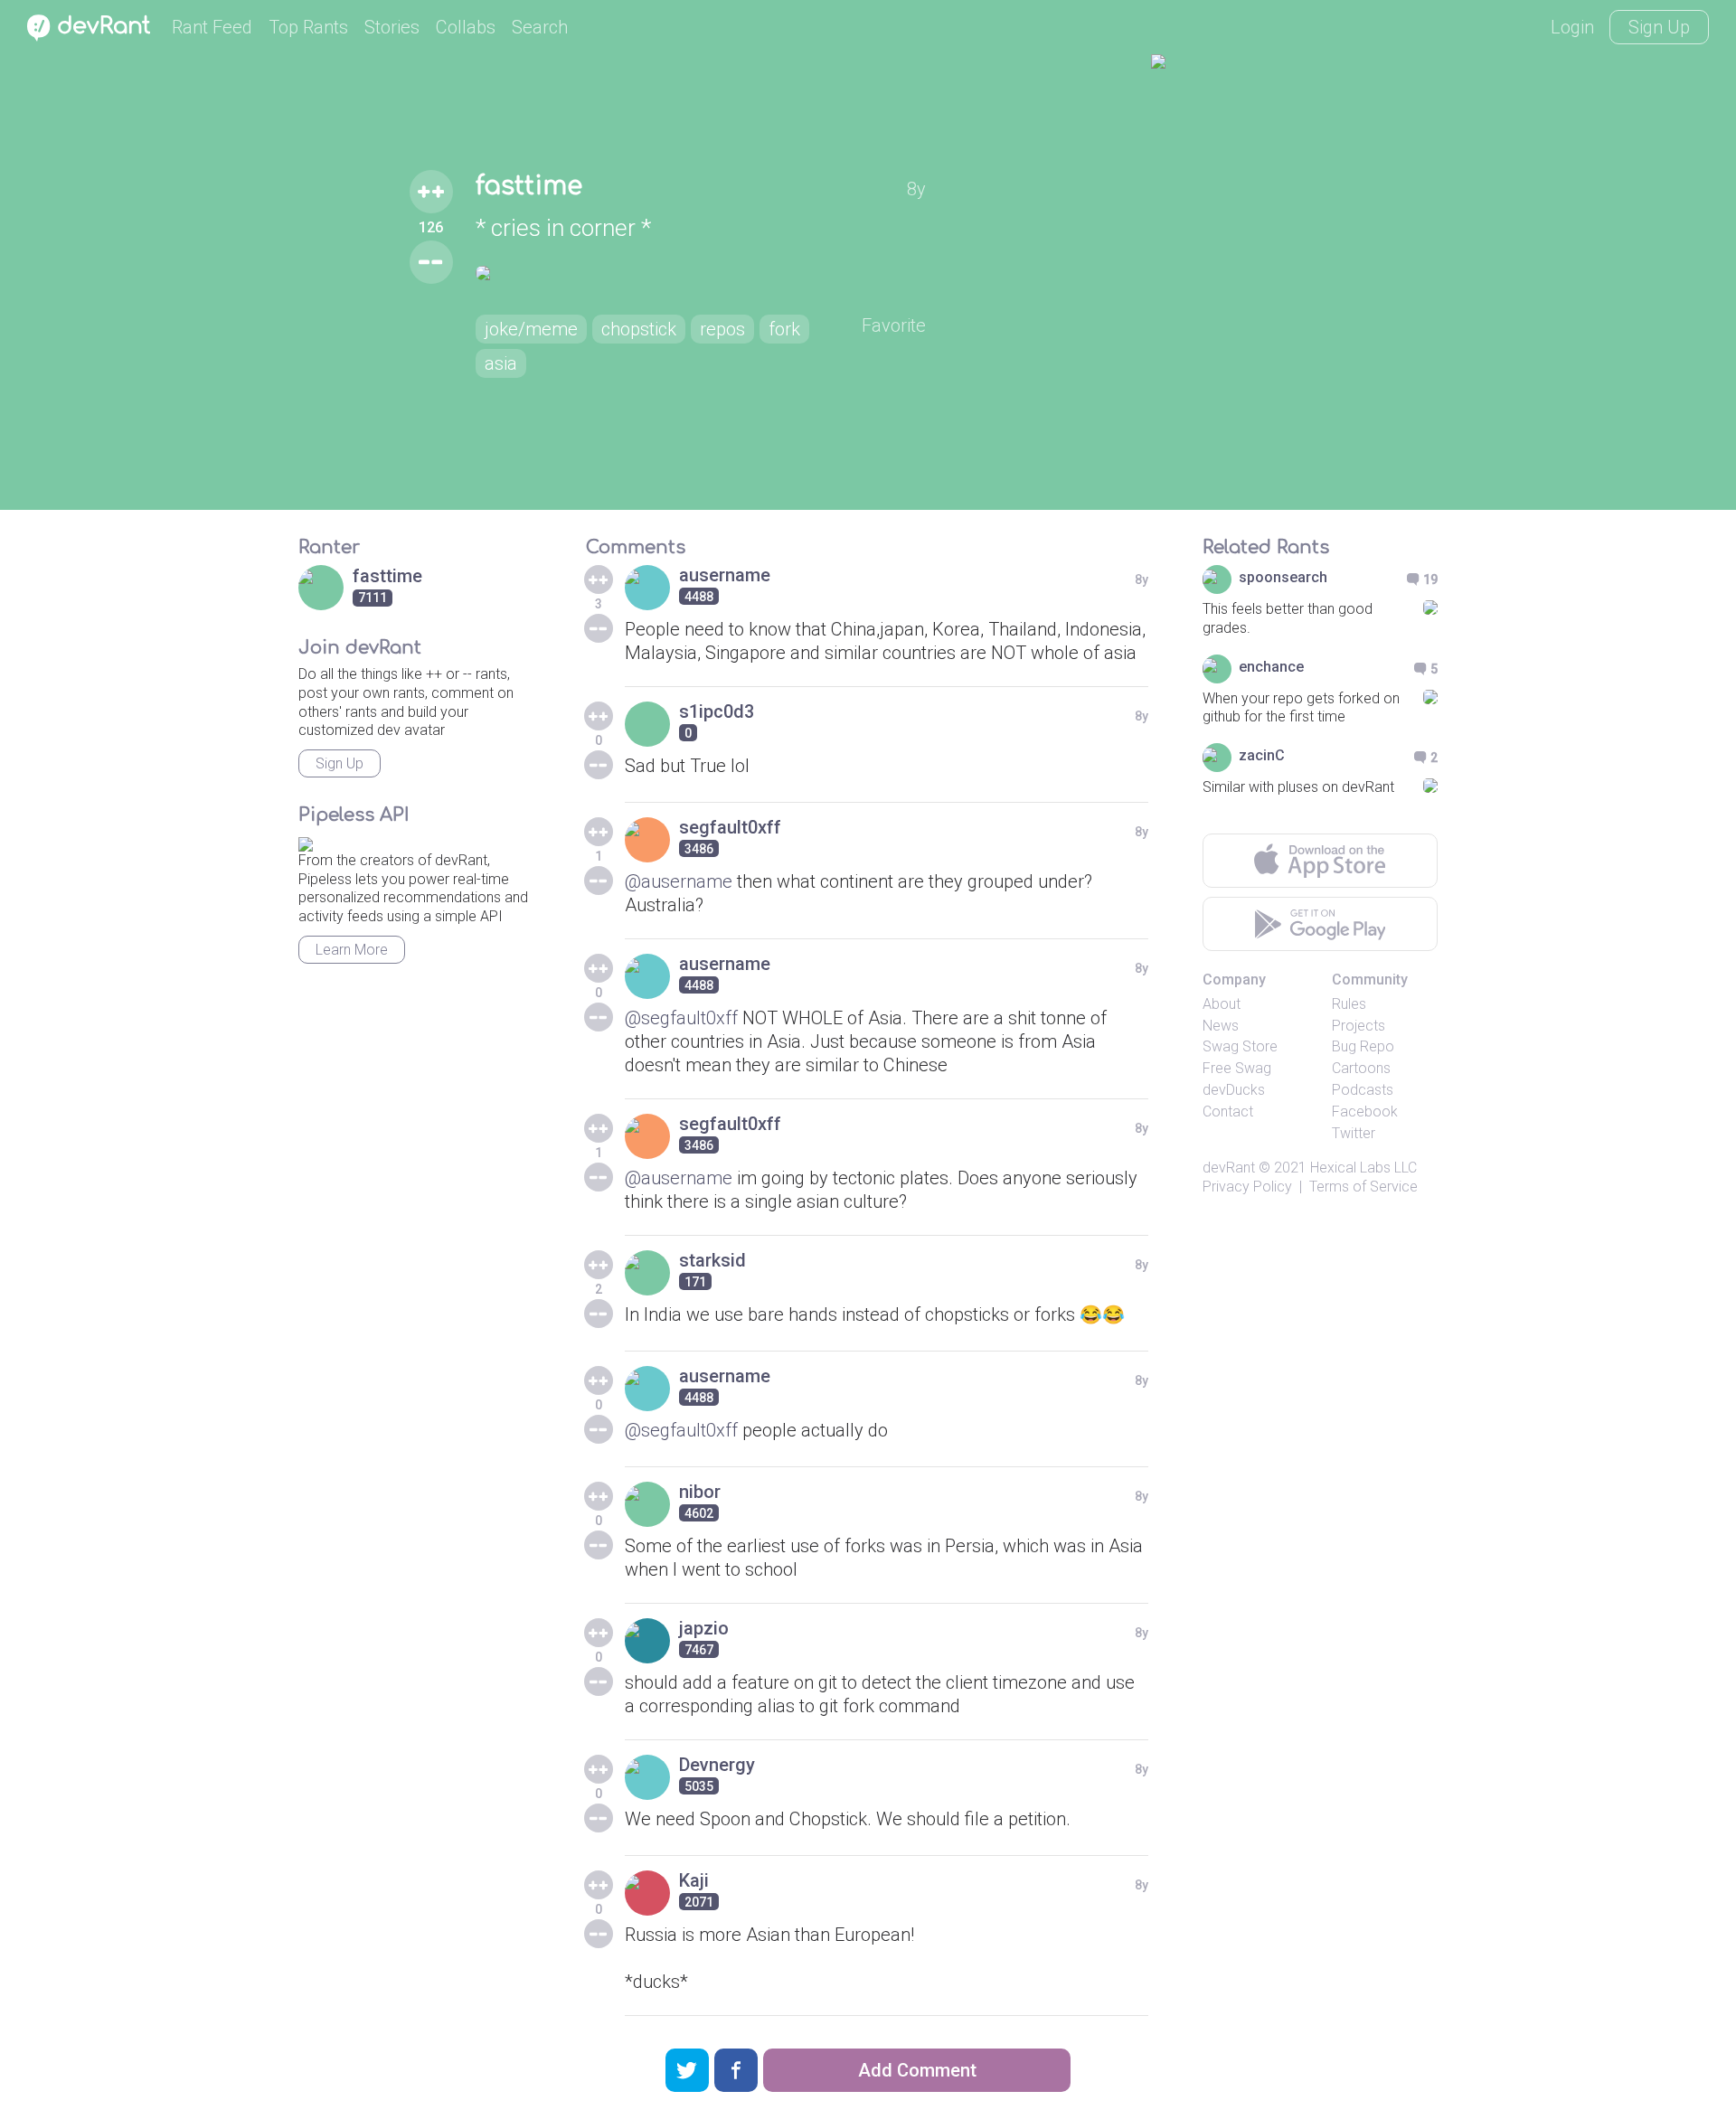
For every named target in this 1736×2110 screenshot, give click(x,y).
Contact (1228, 1112)
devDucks (1234, 1090)
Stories (392, 27)
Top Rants (308, 27)
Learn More (352, 950)
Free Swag (1237, 1068)
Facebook (1365, 1112)
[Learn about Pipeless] (306, 841)
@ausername (679, 881)
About (1222, 1004)
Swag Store (1240, 1046)
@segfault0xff (681, 1018)
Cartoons (1361, 1068)
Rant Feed (212, 27)
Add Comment (917, 2070)
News (1221, 1026)
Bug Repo (1363, 1046)
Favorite (894, 325)
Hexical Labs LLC (1363, 1168)
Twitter (1354, 1133)
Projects (1359, 1026)
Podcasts (1363, 1090)
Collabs (466, 27)
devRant (1229, 1168)
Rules (1349, 1004)
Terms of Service (1363, 1187)
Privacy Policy (1247, 1187)
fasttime (529, 186)
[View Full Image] (701, 273)
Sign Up (1659, 27)
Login (1572, 27)
